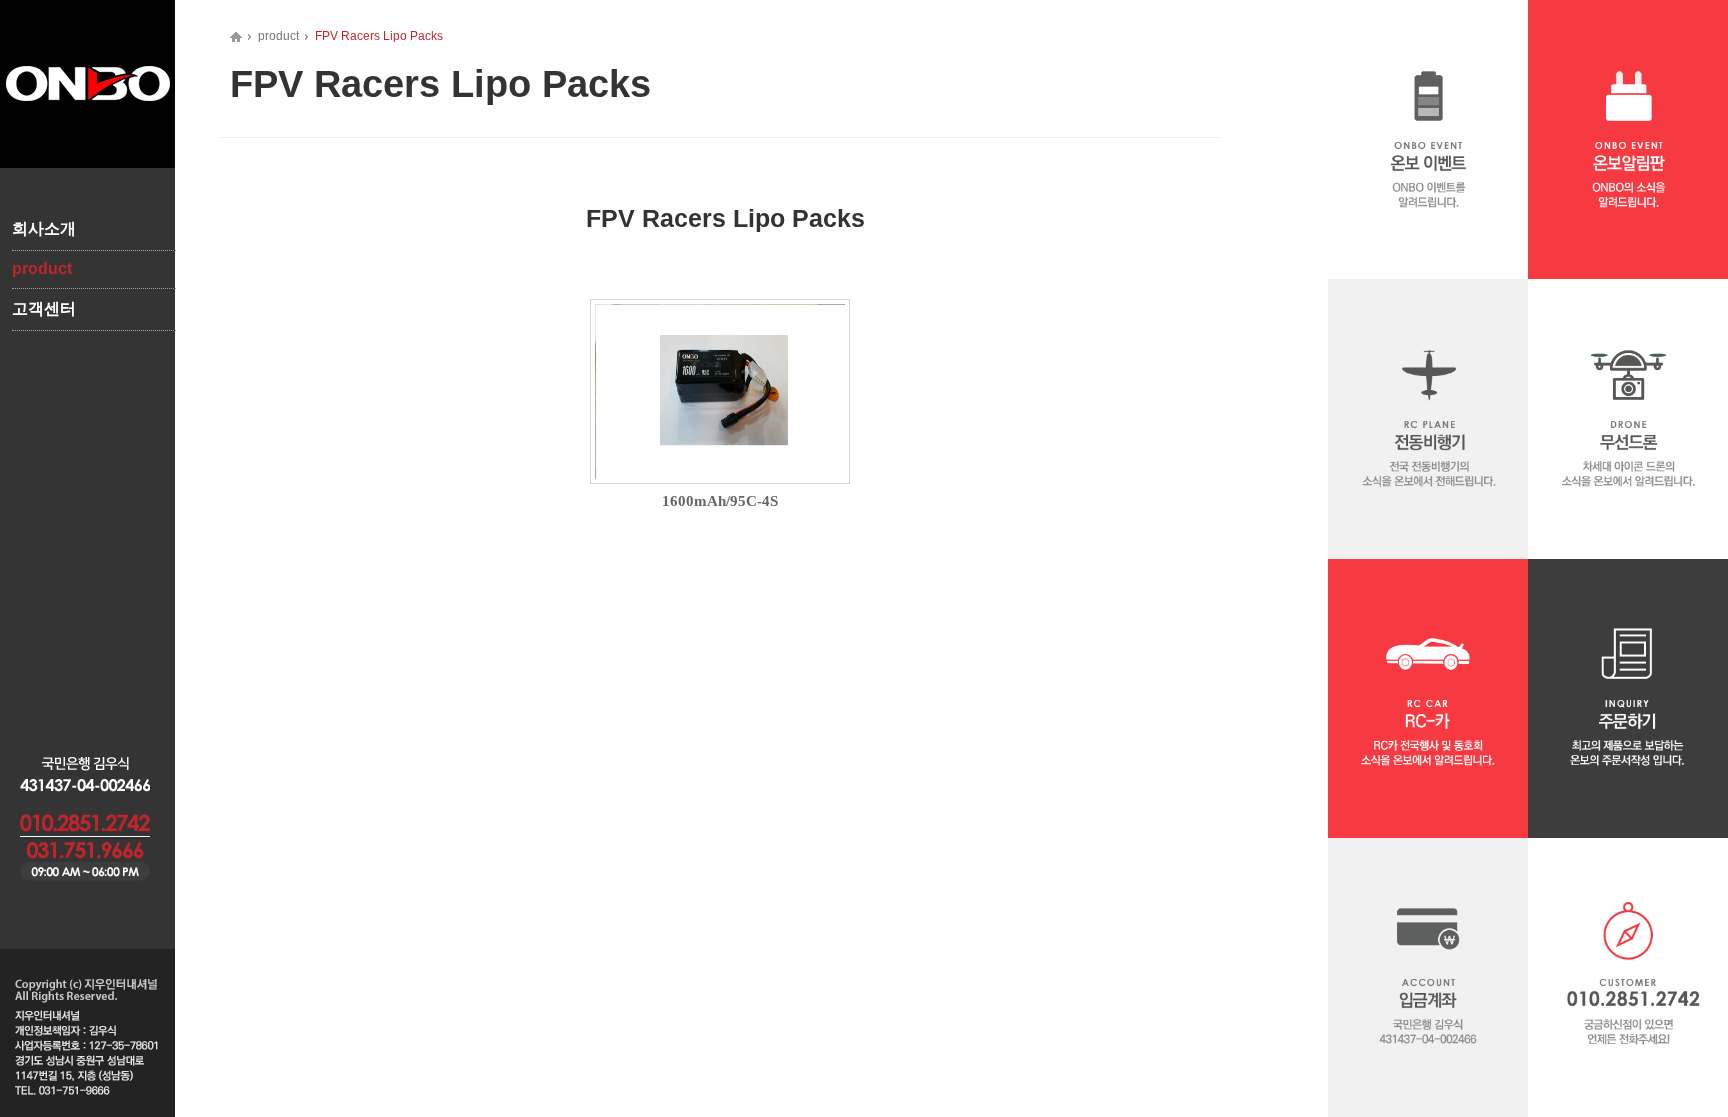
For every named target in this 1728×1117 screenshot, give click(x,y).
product (42, 268)
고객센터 (44, 308)
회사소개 (44, 228)
